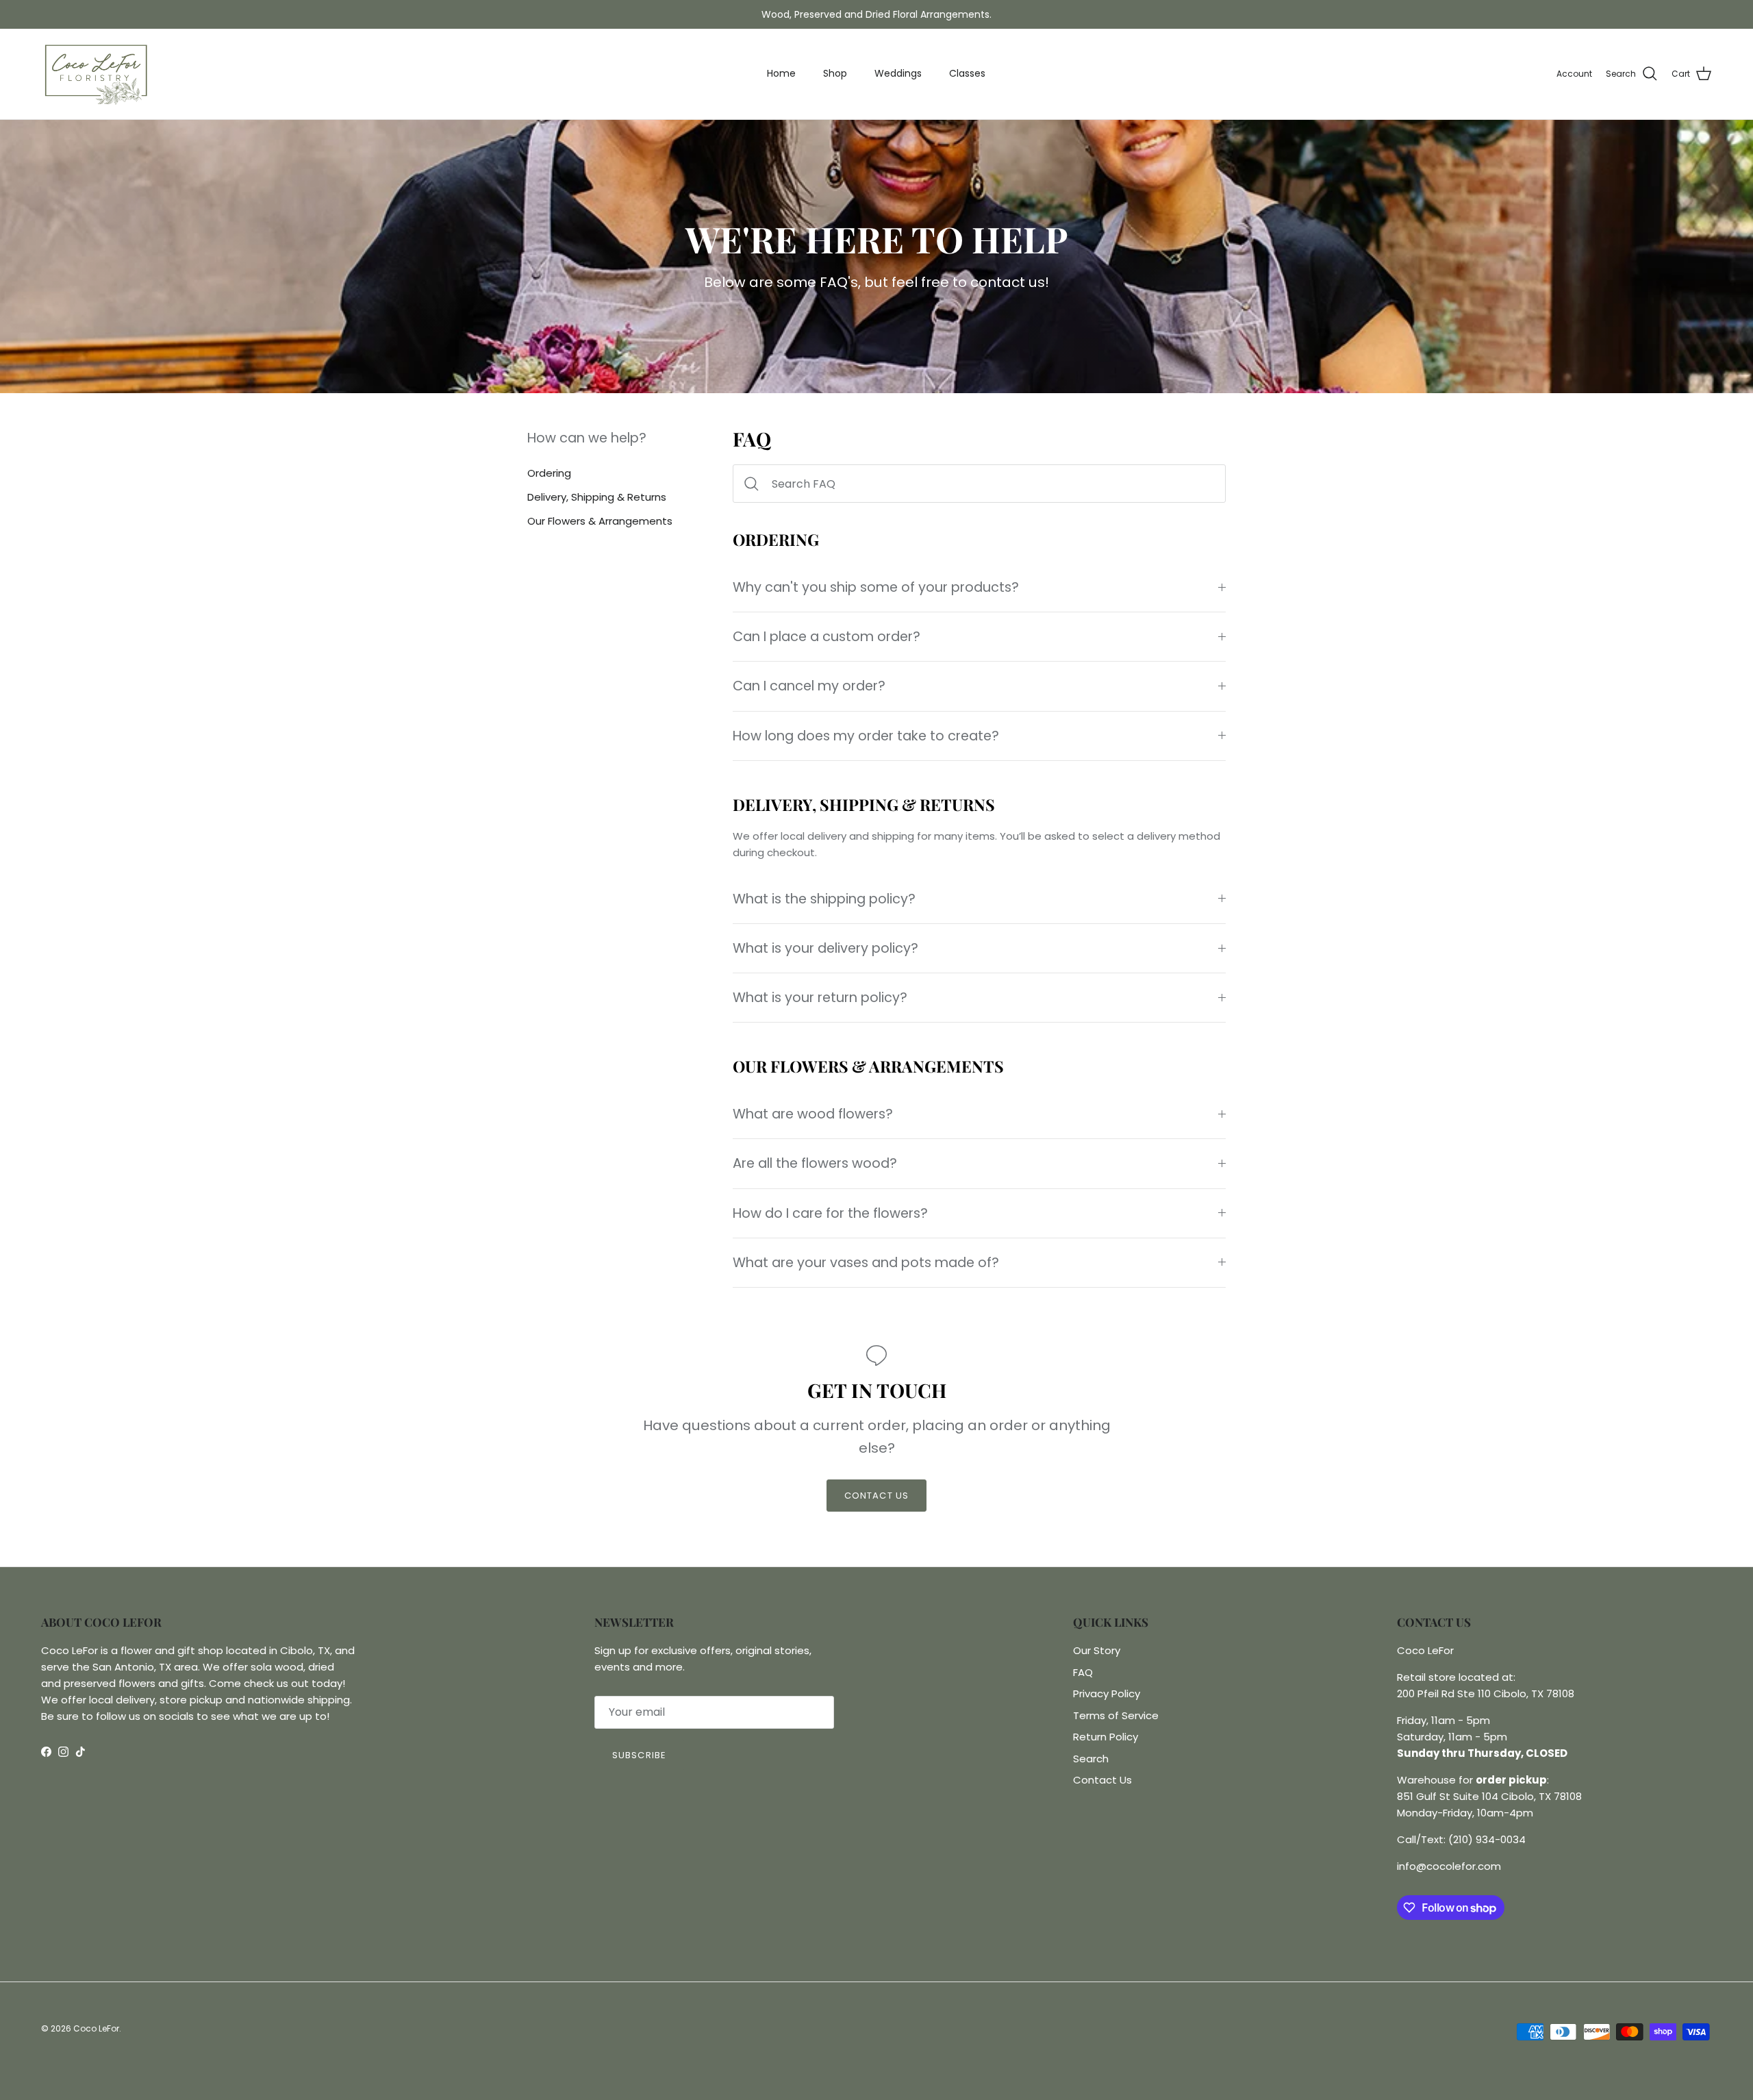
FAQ (1083, 1672)
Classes (967, 73)
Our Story (1097, 1650)
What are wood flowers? (813, 1114)
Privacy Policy (1107, 1693)
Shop (835, 73)
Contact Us (1102, 1780)
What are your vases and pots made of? (866, 1263)
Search (1091, 1759)
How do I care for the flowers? (830, 1213)
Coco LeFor (96, 2028)
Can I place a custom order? (827, 637)
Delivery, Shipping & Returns (597, 497)
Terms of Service (1116, 1715)
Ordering (549, 473)
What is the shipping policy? (824, 899)
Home (781, 73)
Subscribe (639, 1755)
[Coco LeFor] (96, 74)
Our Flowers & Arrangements (600, 522)
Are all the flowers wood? (815, 1163)
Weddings (898, 73)
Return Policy (1106, 1737)
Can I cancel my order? (809, 686)
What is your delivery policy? (825, 948)
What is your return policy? (820, 998)
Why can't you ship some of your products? (876, 587)
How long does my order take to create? (866, 736)
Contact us (876, 1496)
